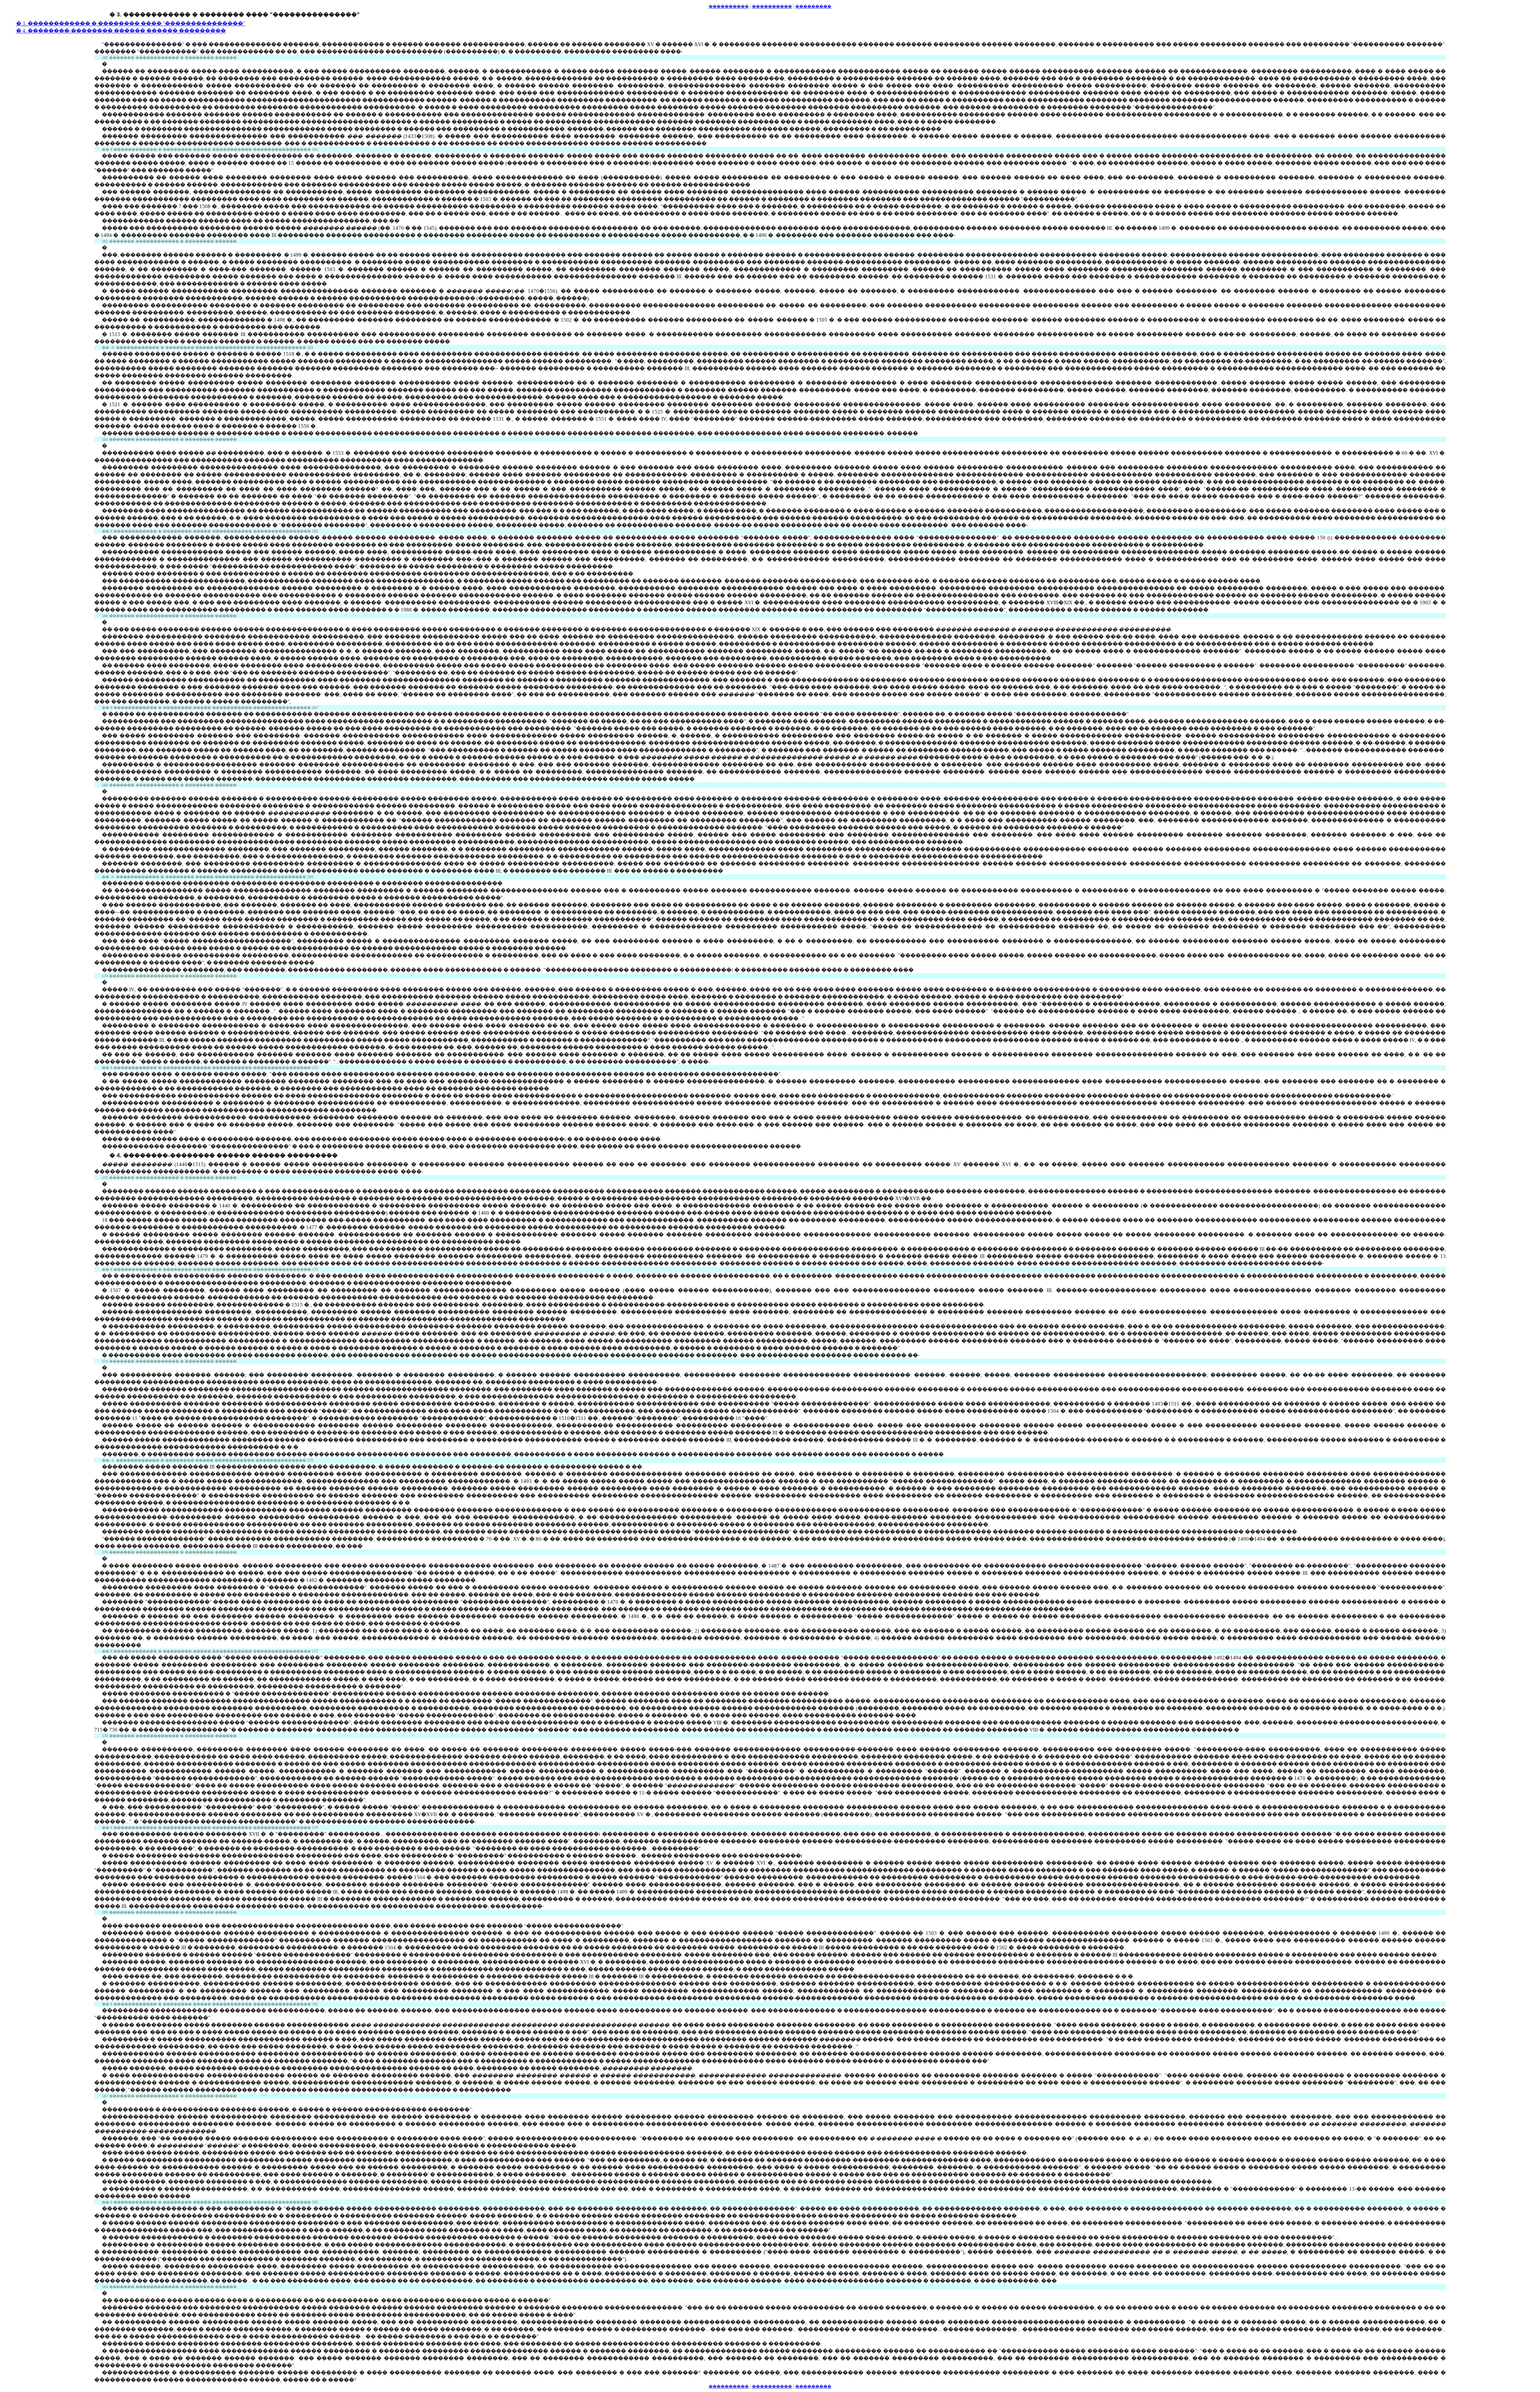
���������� (729, 2386)
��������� (813, 2386)
